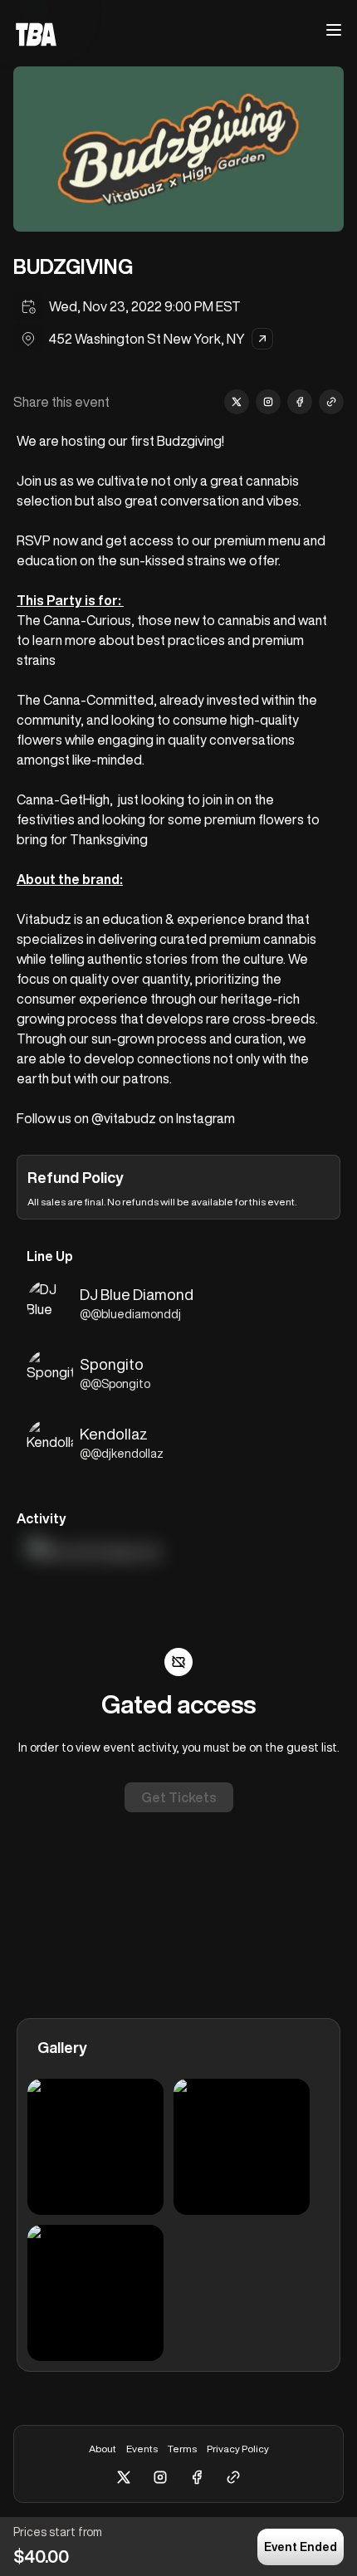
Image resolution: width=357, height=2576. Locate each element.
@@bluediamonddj (130, 1314)
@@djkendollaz (122, 1454)
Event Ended (301, 2547)
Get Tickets (179, 1797)
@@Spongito (115, 1384)
